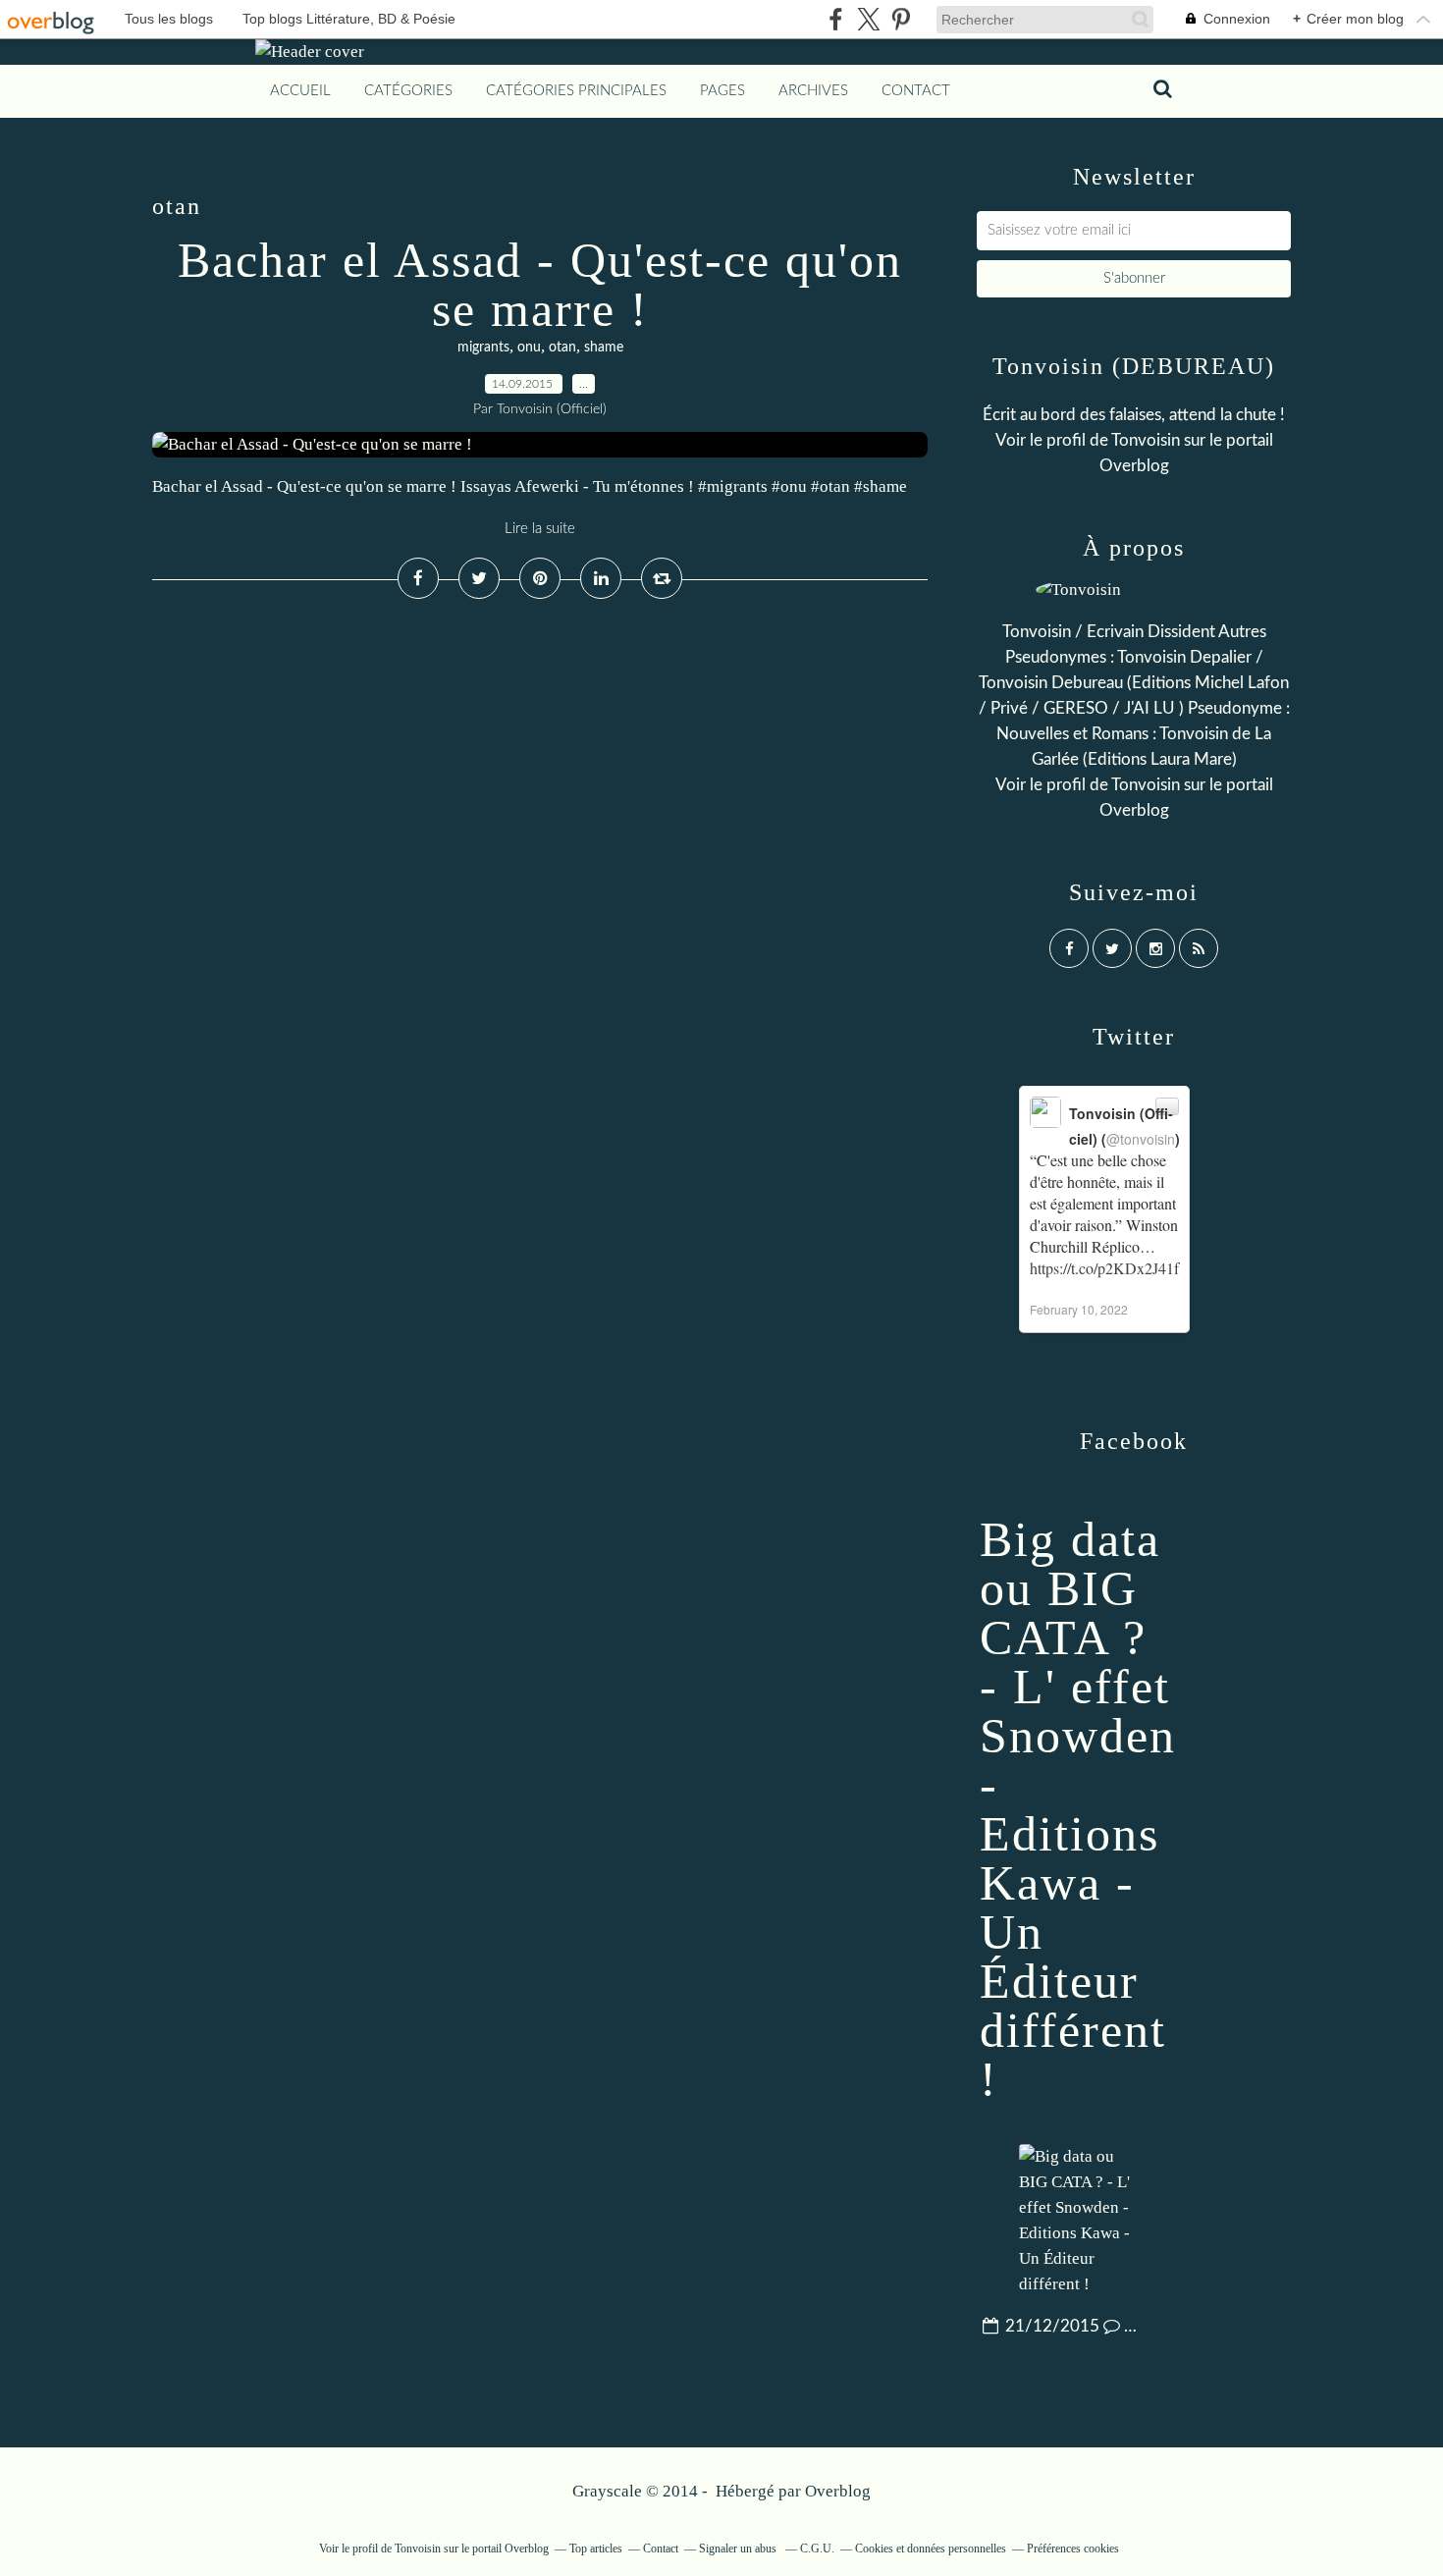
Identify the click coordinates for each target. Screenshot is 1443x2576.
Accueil (300, 91)
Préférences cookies (1073, 2549)
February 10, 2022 (1079, 1309)
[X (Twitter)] (868, 19)
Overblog (838, 2491)
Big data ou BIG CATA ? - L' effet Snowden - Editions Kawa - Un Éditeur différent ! (1078, 1809)
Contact (916, 91)
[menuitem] (300, 91)
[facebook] (836, 19)
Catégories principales (576, 91)
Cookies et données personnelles (931, 2549)
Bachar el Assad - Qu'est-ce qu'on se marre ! (540, 285)
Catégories (408, 91)
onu (529, 348)
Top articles (596, 2549)
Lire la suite (540, 529)
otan (562, 348)
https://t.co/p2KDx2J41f (1104, 1268)
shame (604, 348)
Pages (722, 91)
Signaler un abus (739, 2549)
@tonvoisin (1141, 1139)
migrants (483, 348)
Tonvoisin (1146, 440)
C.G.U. (817, 2549)
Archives (813, 91)
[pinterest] (901, 19)
